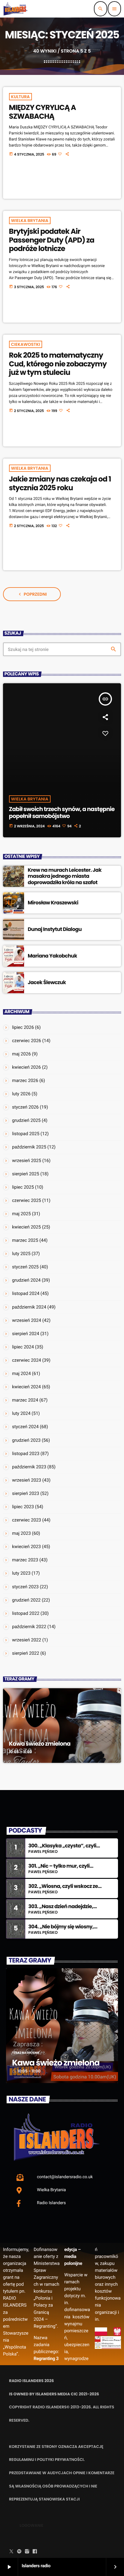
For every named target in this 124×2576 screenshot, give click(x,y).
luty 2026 (21, 1094)
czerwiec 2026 (27, 1041)
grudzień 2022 (26, 1600)
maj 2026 (21, 1054)
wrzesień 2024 (27, 1320)
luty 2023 (21, 1573)
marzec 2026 (25, 1080)
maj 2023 (21, 1533)
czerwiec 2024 (27, 1360)
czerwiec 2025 (27, 1200)
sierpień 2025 (26, 1174)
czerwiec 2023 (27, 1520)
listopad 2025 (26, 1134)
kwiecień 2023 (26, 1547)
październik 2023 (29, 1467)
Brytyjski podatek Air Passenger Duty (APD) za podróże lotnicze (52, 240)
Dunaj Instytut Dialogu (55, 929)
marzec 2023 (25, 1560)
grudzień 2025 (26, 1120)
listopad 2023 (26, 1454)
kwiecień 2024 (26, 1387)
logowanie (31, 2525)
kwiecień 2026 (26, 1067)
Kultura (20, 97)
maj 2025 (21, 1214)
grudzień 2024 (26, 1280)
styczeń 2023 (25, 1587)
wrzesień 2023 (27, 1480)
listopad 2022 (26, 1613)
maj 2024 (21, 1373)
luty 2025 (21, 1254)
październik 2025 (29, 1147)
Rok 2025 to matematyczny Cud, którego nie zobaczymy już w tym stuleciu (58, 364)
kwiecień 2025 (26, 1227)
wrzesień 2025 (27, 1161)
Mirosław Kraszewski (53, 903)
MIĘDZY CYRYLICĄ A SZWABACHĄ (42, 112)
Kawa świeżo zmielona (40, 1744)
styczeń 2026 (25, 1107)
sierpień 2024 (26, 1334)
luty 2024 (21, 1413)
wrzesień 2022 (27, 1640)
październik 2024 (29, 1307)
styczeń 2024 (25, 1427)
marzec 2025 (25, 1240)
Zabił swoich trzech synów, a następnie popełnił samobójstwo (62, 813)
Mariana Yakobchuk (52, 956)
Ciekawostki (26, 344)
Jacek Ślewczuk (47, 982)
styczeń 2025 (25, 1267)
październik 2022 (29, 1627)
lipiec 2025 (23, 1187)
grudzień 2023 (26, 1440)
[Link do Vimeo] (16, 9)
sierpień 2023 (26, 1493)
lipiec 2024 (23, 1347)
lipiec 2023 (23, 1507)
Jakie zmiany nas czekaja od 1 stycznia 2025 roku (60, 484)
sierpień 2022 (26, 1653)
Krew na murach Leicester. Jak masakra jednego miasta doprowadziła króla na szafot (65, 876)
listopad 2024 (26, 1293)
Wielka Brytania (30, 221)
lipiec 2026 (23, 1027)
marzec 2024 (25, 1400)
